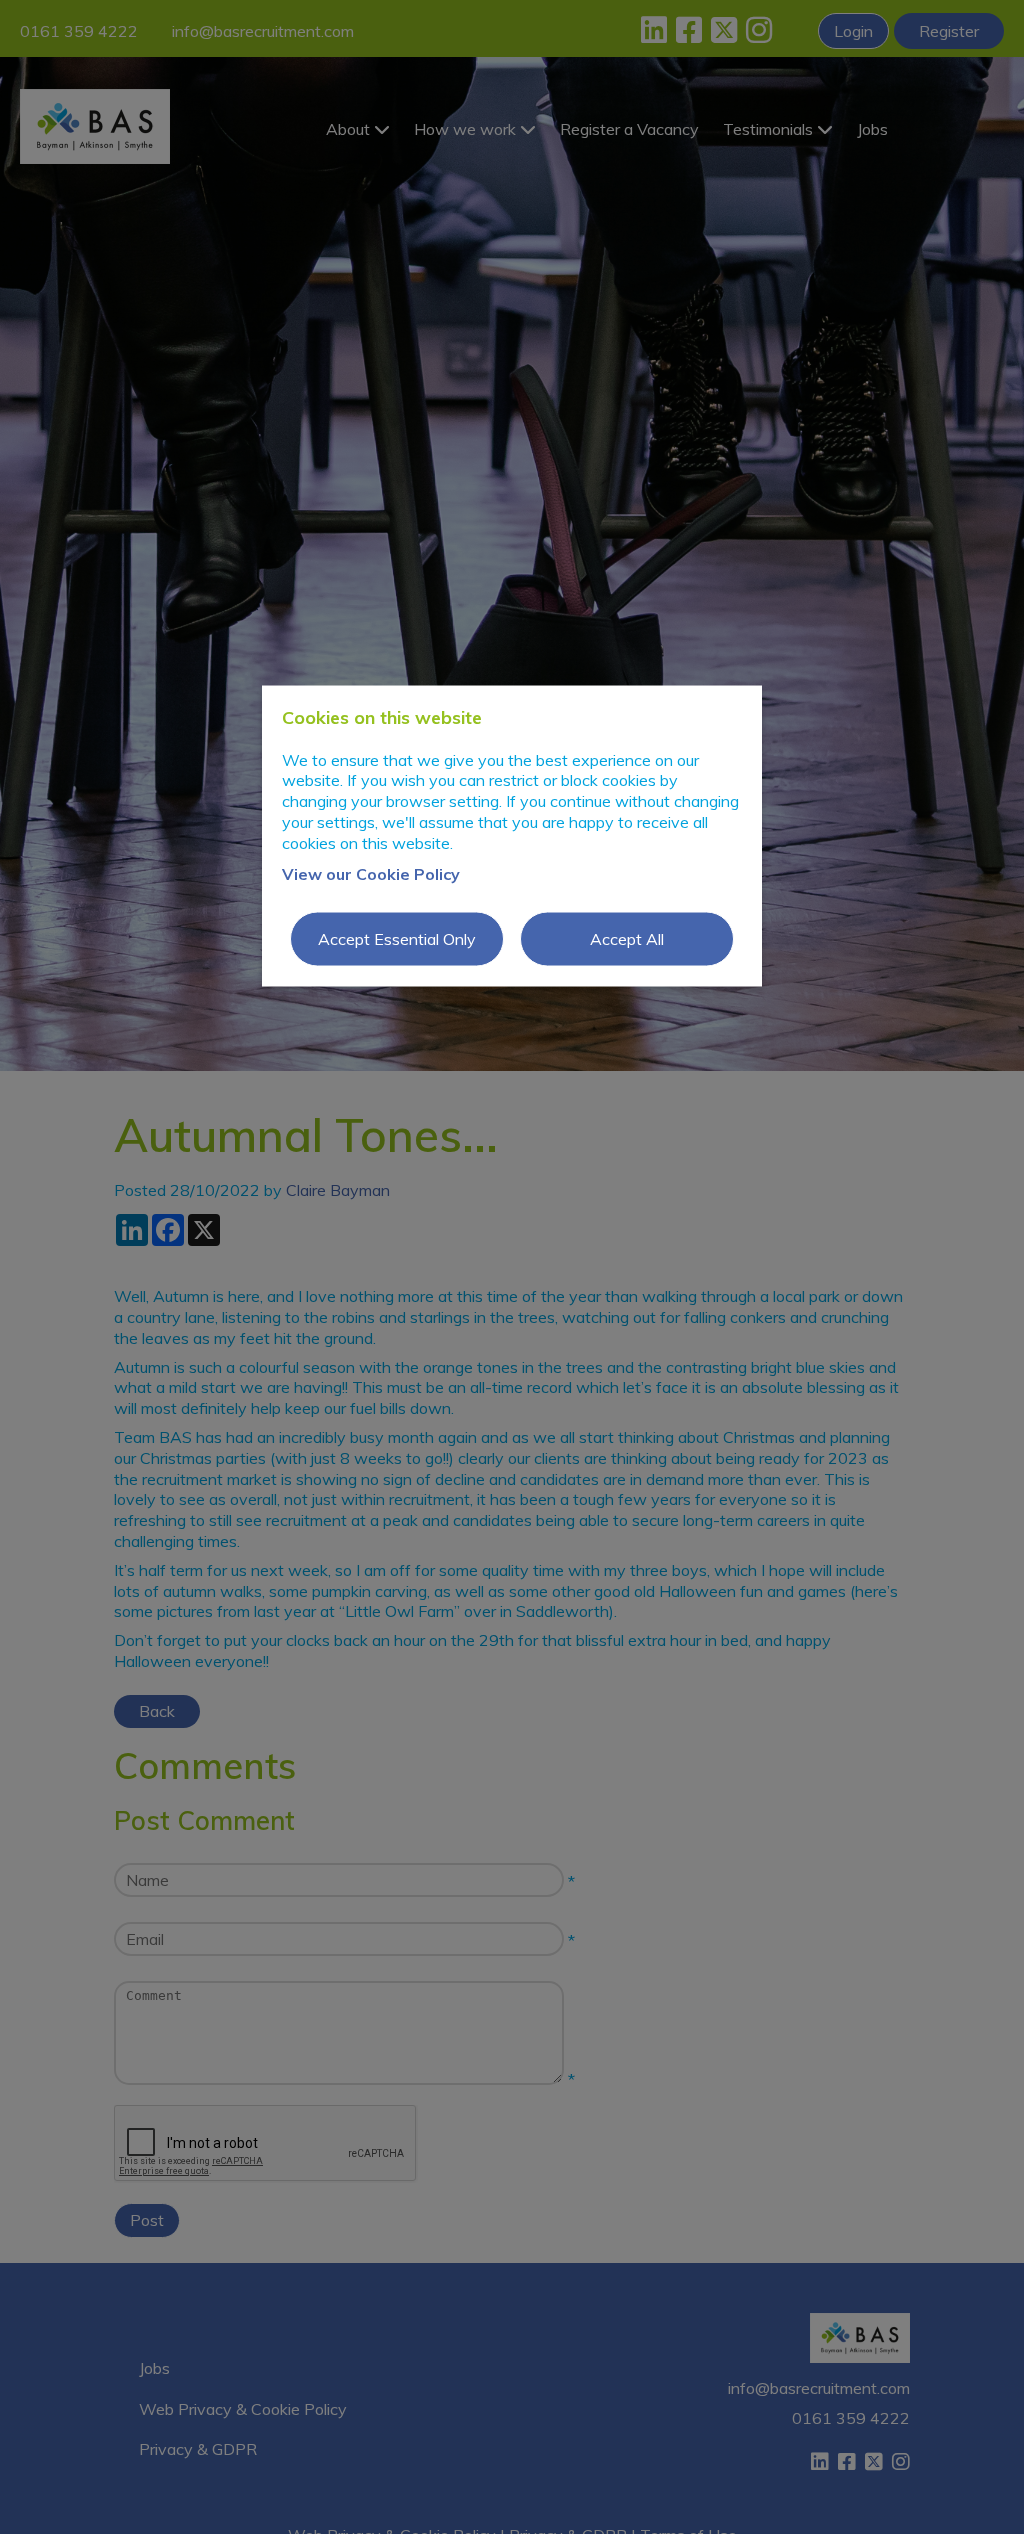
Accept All (627, 939)
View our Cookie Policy (371, 873)
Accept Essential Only (397, 939)
